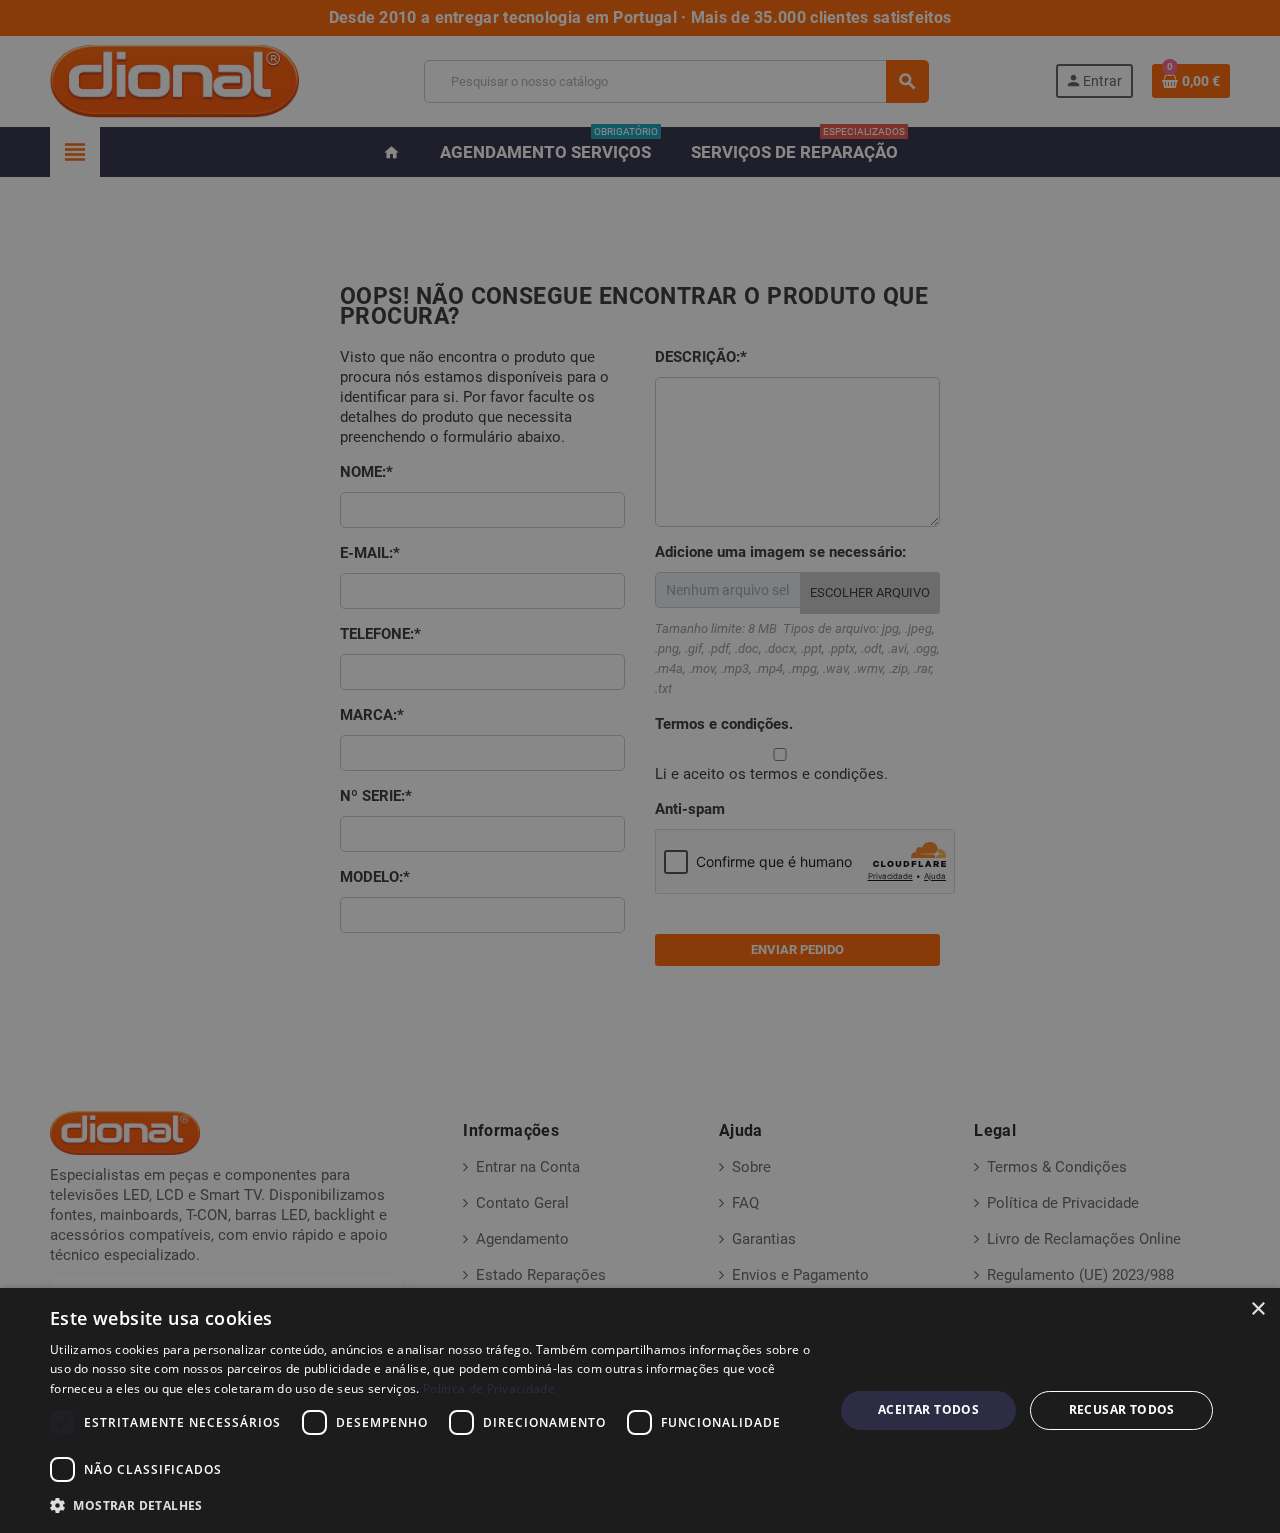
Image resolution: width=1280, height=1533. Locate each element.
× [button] (1257, 1309)
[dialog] (640, 1410)
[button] (430, 1505)
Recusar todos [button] (1122, 1409)
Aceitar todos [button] (928, 1409)
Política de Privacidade (489, 1388)
